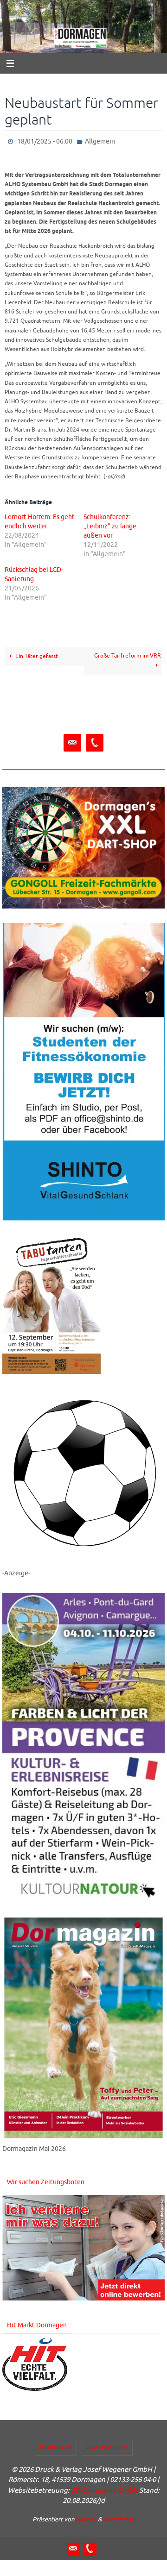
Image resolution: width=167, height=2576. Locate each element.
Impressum (56, 2446)
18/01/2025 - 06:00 (45, 141)
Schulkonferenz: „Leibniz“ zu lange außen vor (110, 524)
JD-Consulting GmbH (104, 2488)
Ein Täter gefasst (36, 654)
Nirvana (86, 2517)
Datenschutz (107, 2446)
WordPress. (119, 2517)
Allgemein (100, 141)
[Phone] (95, 741)
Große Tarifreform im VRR (128, 654)
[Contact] (72, 741)
